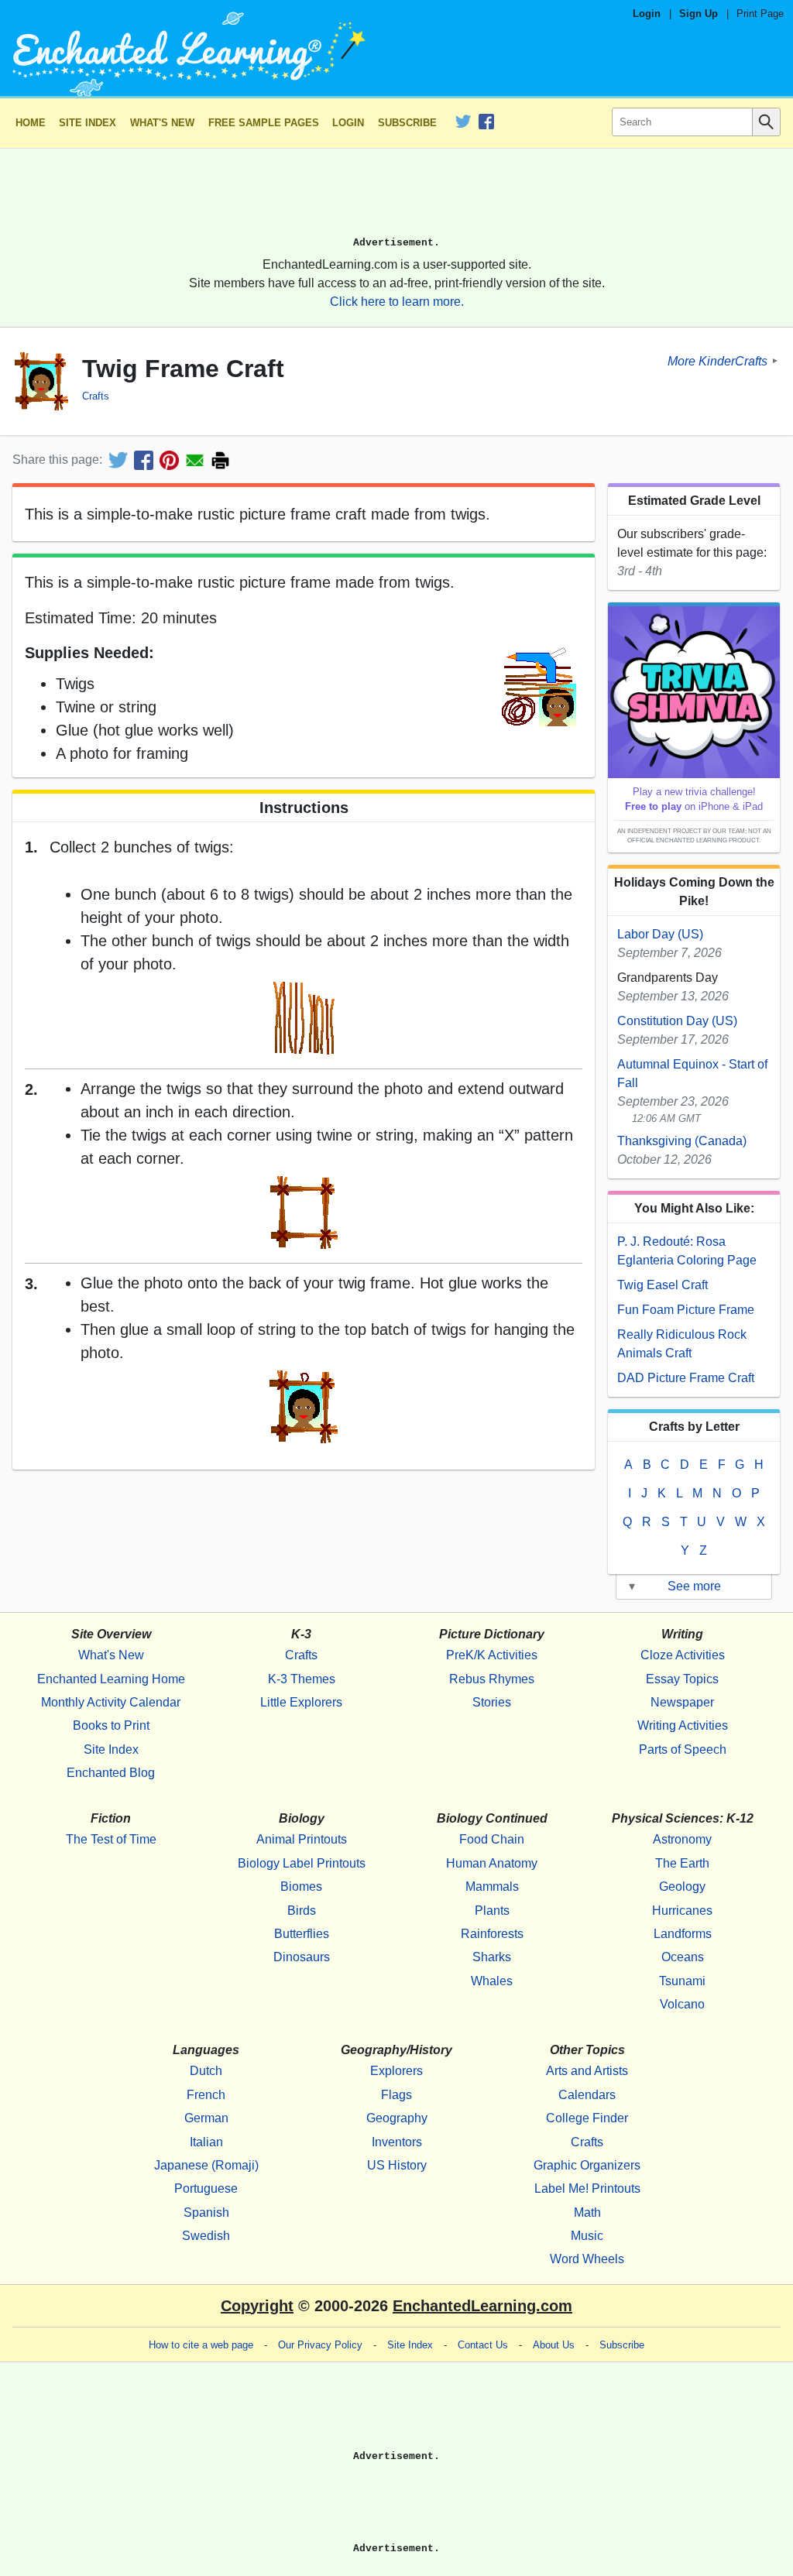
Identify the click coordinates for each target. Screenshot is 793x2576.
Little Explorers (301, 1702)
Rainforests (492, 1934)
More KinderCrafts (717, 360)
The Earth (682, 1863)
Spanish (206, 2212)
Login (647, 14)
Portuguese (206, 2188)
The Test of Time (111, 1839)
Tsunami (682, 1981)
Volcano (682, 2004)
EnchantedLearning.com (482, 2306)
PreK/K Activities (492, 1655)
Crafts (96, 396)
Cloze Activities (683, 1655)
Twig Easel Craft (663, 1285)
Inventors (397, 2142)
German (206, 2118)
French (206, 2095)
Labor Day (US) (660, 934)
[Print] (220, 460)
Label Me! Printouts (587, 2188)
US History (397, 2165)
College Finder (587, 2118)
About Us (554, 2345)
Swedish (206, 2236)
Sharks (492, 1957)
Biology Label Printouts (302, 1863)
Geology (682, 1887)
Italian (206, 2142)
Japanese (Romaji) (206, 2165)
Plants (492, 1911)
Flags (396, 2095)
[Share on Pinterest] (169, 460)
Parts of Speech (683, 1749)
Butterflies (302, 1934)
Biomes (301, 1887)
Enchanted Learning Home (111, 1679)
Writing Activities (683, 1725)
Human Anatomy (492, 1863)
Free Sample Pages (264, 123)
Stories (492, 1702)
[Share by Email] (195, 460)
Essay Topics (682, 1679)
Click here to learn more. (397, 302)
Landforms (683, 1934)
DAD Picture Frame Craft (686, 1378)
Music (587, 2236)
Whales (492, 1981)
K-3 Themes (302, 1679)
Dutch (206, 2071)
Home (31, 123)
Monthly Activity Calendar (111, 1702)
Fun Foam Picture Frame (686, 1310)
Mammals (492, 1887)
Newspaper (682, 1702)
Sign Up (699, 14)
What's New (162, 123)
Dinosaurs (302, 1957)
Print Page (760, 14)
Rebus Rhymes (492, 1679)
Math (587, 2212)
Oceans (683, 1957)
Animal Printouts (302, 1839)
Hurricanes (682, 1911)
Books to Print (111, 1725)
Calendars (587, 2095)
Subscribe (407, 123)
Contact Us (483, 2345)
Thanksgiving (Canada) (682, 1141)
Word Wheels (587, 2259)
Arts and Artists (587, 2071)
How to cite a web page (201, 2345)
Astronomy (682, 1839)
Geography (397, 2118)
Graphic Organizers (587, 2165)
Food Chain (492, 1839)
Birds (302, 1911)
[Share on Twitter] (118, 460)
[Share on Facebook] (144, 460)
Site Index (88, 123)
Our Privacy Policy (320, 2345)
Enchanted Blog (111, 1773)
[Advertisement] (396, 199)
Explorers (396, 2071)
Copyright (257, 2306)
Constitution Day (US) (677, 1021)
